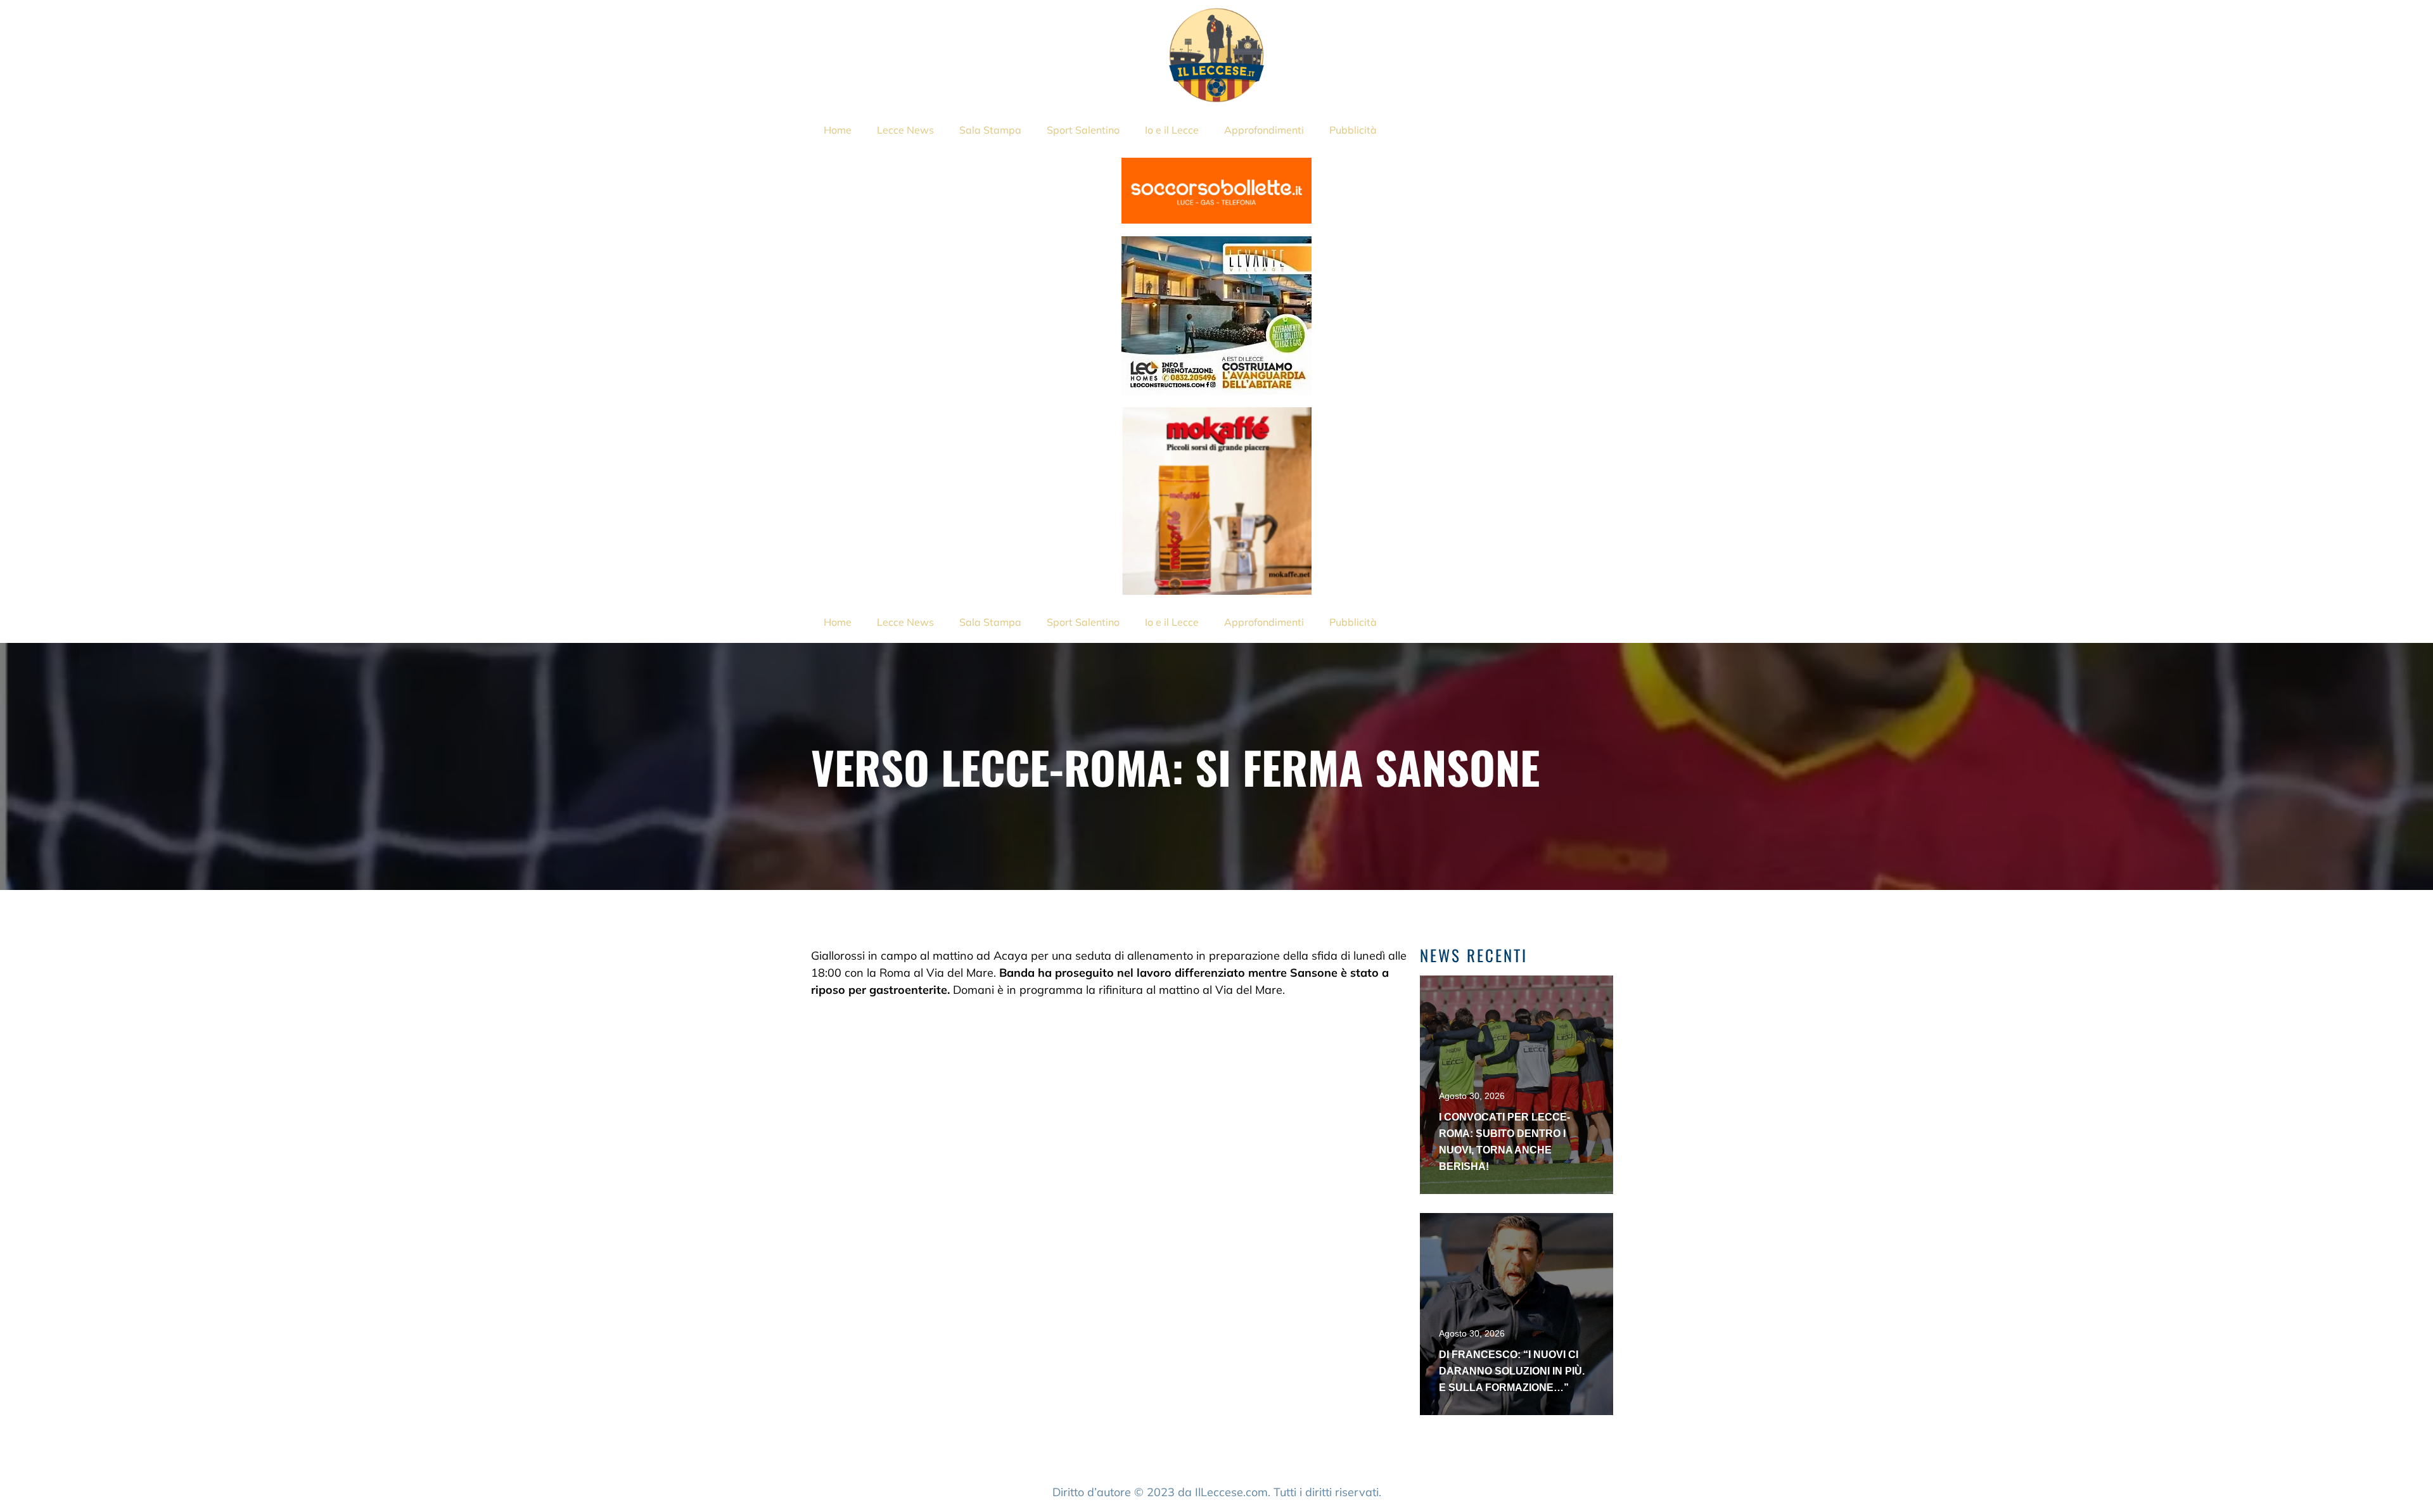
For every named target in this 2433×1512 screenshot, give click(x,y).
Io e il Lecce (1172, 130)
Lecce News (905, 130)
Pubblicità (1353, 130)
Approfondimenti (1264, 130)
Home (838, 130)
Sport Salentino (1083, 130)
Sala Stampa (990, 130)
